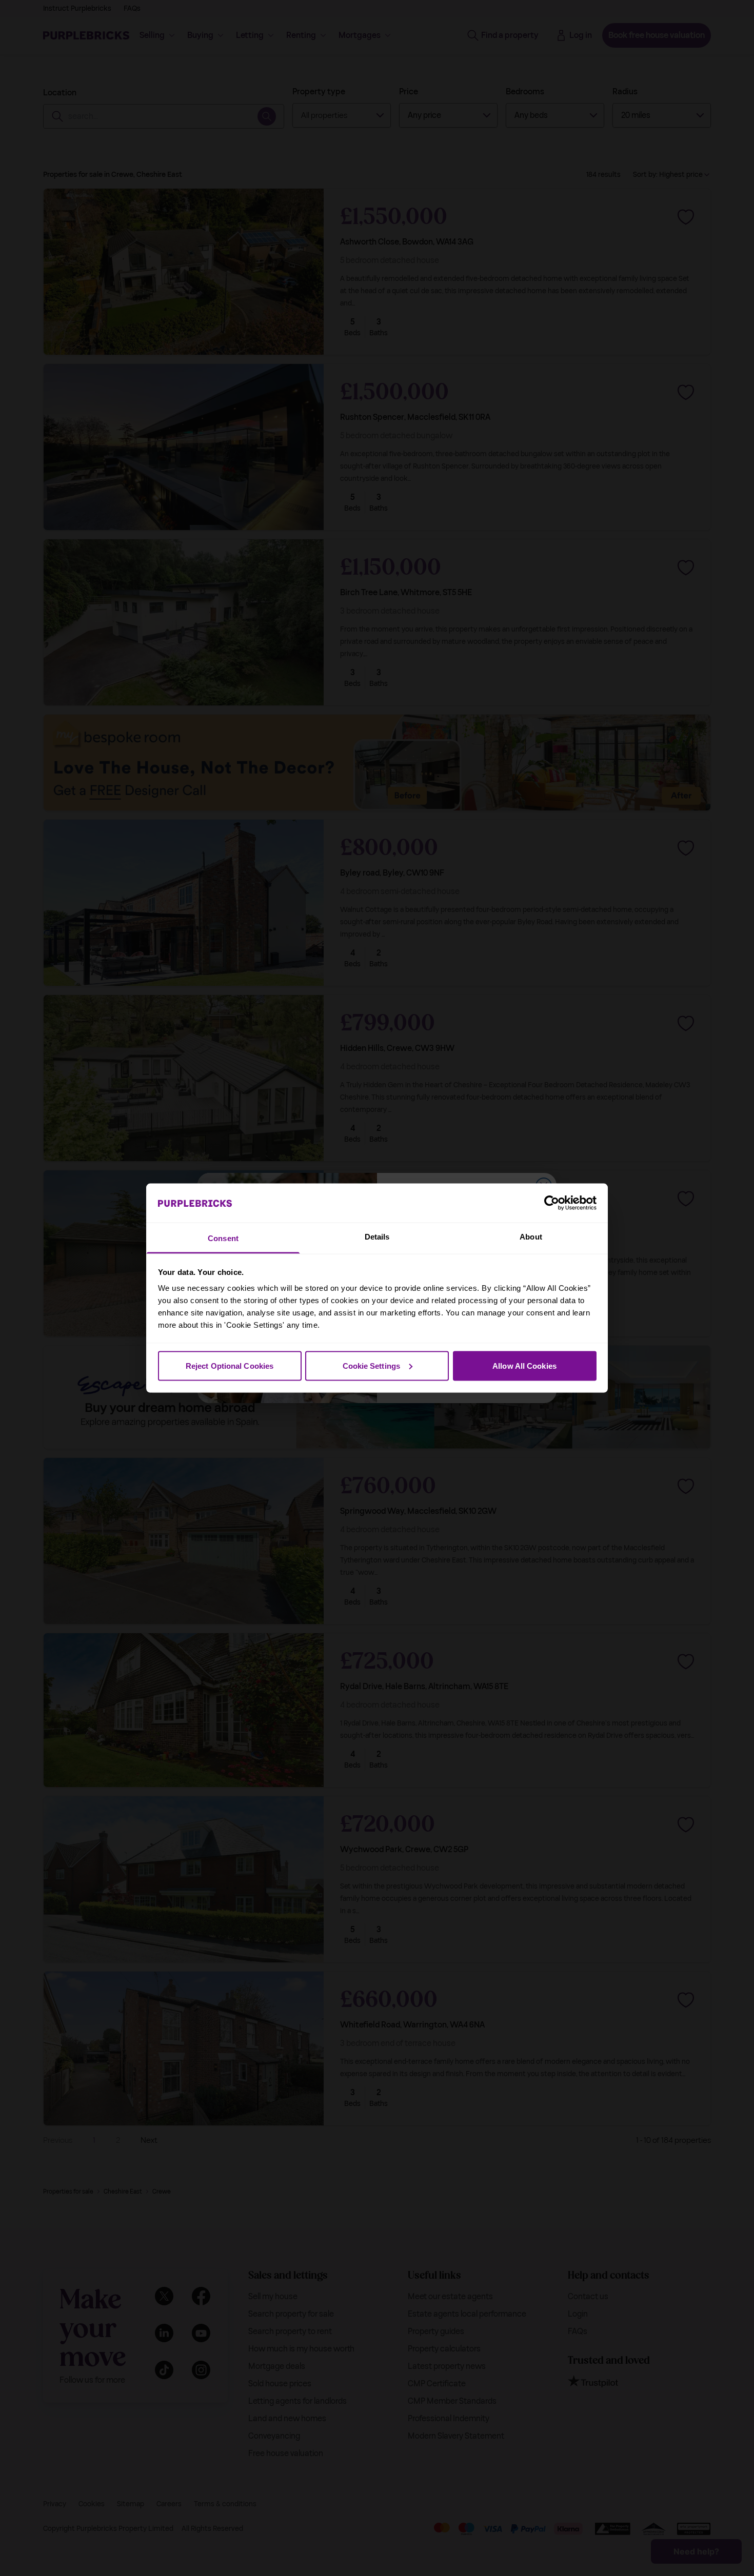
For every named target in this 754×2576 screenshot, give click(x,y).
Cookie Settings (372, 1365)
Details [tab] (377, 1237)
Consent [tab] (223, 1238)
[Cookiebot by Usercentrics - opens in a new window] (552, 1203)
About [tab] (531, 1237)
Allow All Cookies (524, 1365)
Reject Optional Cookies (230, 1365)
